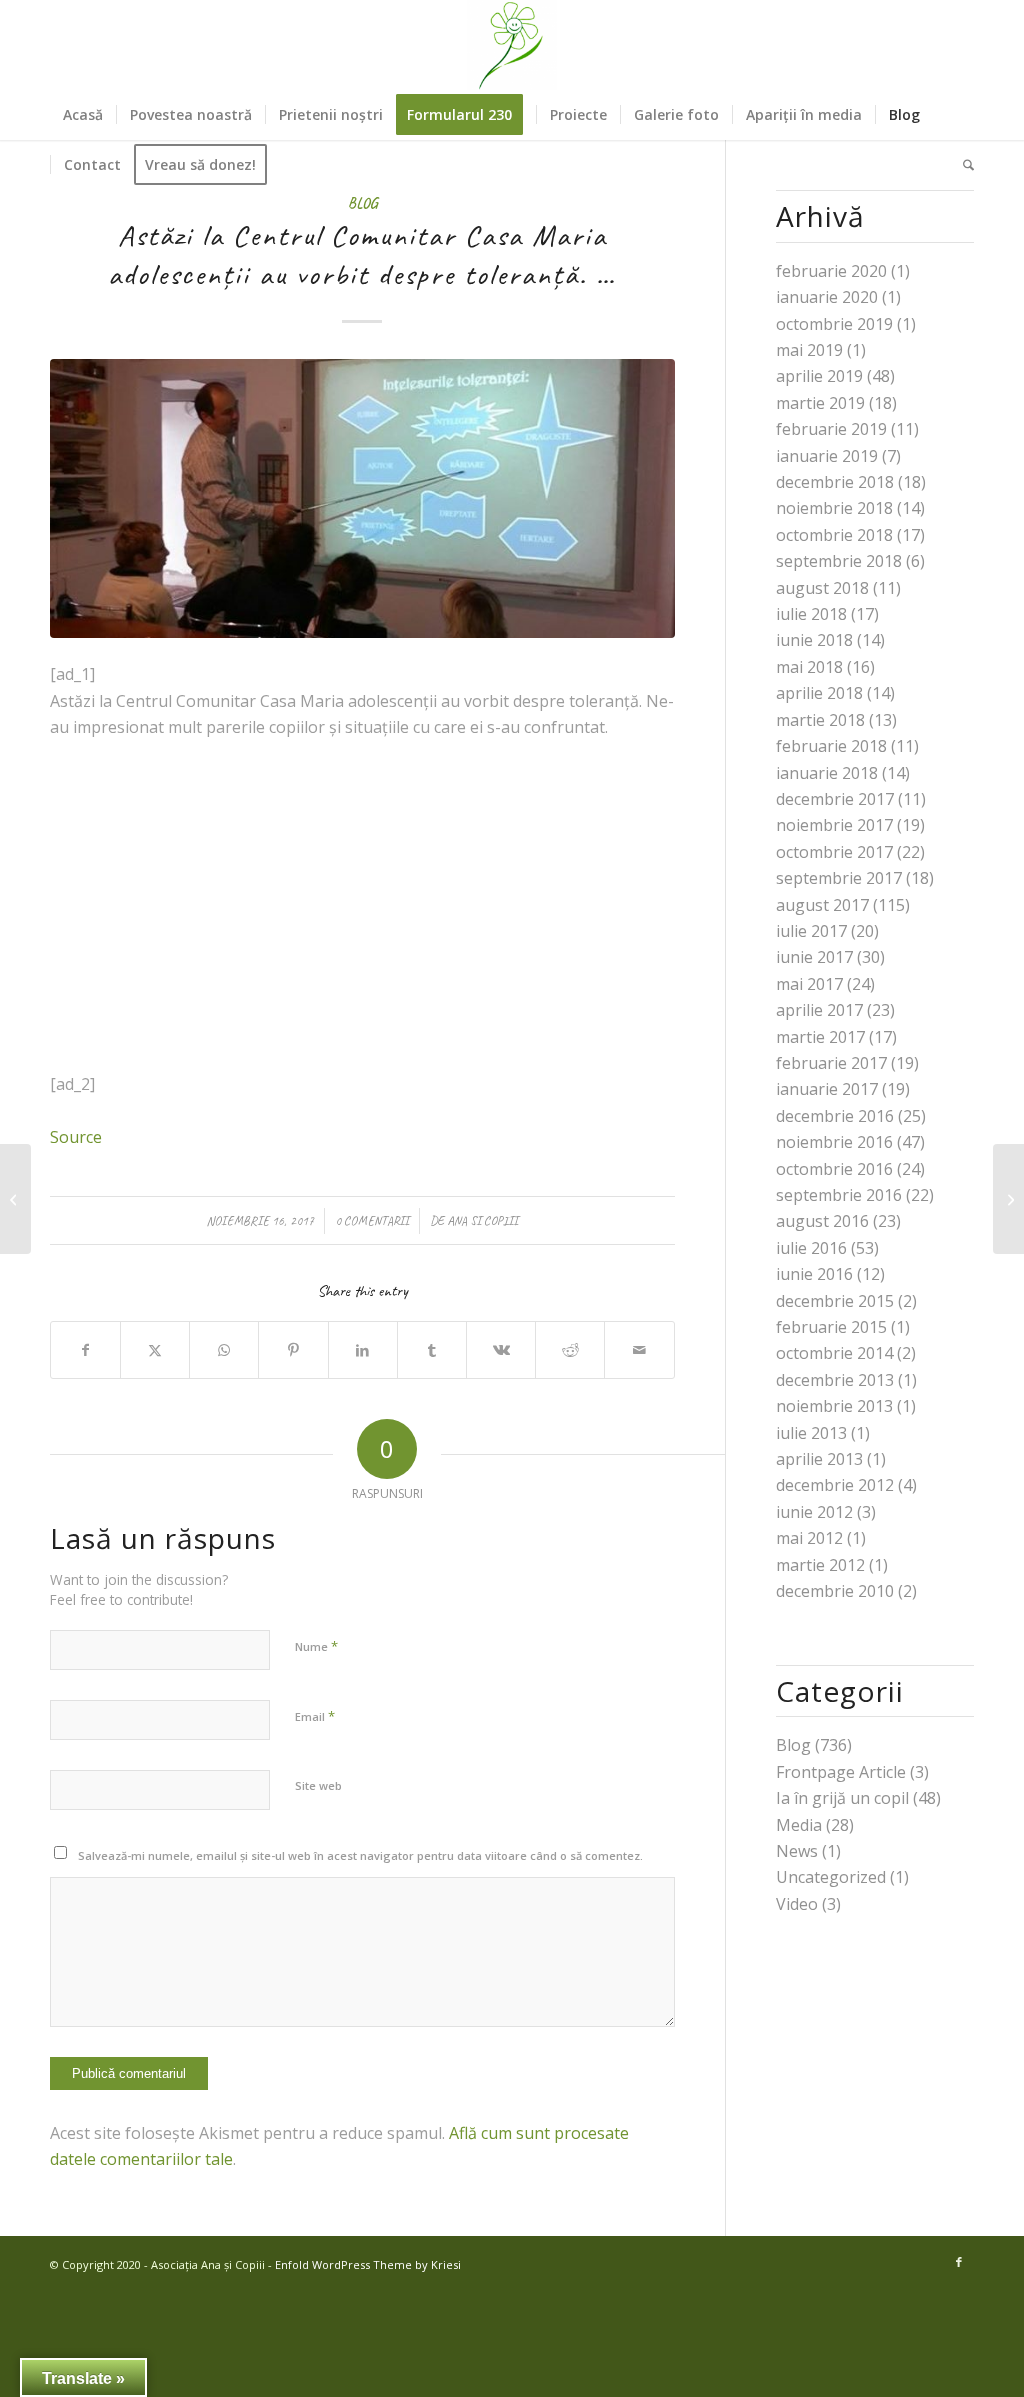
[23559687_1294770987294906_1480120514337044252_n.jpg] (362, 498)
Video (797, 1904)
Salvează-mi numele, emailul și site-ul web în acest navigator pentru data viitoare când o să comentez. (360, 1855)
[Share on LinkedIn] (363, 1350)
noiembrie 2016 (834, 1142)
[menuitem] (83, 115)
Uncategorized (831, 1877)
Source (76, 1137)
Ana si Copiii (482, 1221)
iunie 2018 (814, 640)
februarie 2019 (831, 429)
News (797, 1851)
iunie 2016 (814, 1274)
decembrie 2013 (835, 1380)
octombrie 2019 (834, 324)
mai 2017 (809, 984)
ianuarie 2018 (827, 773)
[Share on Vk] (501, 1350)
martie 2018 (820, 720)
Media (799, 1825)
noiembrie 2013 (834, 1406)
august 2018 (822, 588)
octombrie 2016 (834, 1169)
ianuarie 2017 (827, 1089)
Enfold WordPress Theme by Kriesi (368, 2264)
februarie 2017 (831, 1063)
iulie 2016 (811, 1248)
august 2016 (822, 1221)
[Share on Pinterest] (293, 1350)
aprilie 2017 (819, 1010)
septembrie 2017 (839, 878)
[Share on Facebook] (85, 1350)
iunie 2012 (814, 1512)
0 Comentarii (372, 1221)
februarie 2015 (831, 1327)
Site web (318, 1785)
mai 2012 (809, 1538)
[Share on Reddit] (570, 1350)
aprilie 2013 (819, 1459)
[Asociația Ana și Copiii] (512, 45)
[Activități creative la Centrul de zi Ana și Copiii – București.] (1008, 1199)
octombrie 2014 (834, 1353)
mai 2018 (809, 667)
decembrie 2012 (835, 1485)
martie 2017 (820, 1037)
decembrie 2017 (835, 799)
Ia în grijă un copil (842, 1798)
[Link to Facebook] (959, 2262)
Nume (316, 1646)
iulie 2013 (811, 1433)
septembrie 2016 (839, 1195)
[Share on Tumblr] (432, 1350)
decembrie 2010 (835, 1591)
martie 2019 (820, 403)
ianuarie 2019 (827, 456)
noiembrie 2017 (834, 825)
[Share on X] (155, 1350)
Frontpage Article (841, 1772)
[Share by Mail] (639, 1350)
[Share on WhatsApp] (224, 1350)
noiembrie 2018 (834, 508)
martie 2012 (820, 1565)
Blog (362, 203)
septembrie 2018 (839, 561)
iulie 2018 (811, 614)
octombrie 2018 (834, 535)
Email (315, 1716)
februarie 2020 (831, 271)
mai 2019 (809, 350)
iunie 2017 (814, 957)
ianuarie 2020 (827, 297)
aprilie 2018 (819, 693)
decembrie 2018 (835, 482)
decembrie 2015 (835, 1301)
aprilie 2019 (819, 376)
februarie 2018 (831, 746)
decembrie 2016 (835, 1116)
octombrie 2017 (834, 852)
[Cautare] (962, 165)
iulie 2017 (811, 931)
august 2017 (822, 905)
